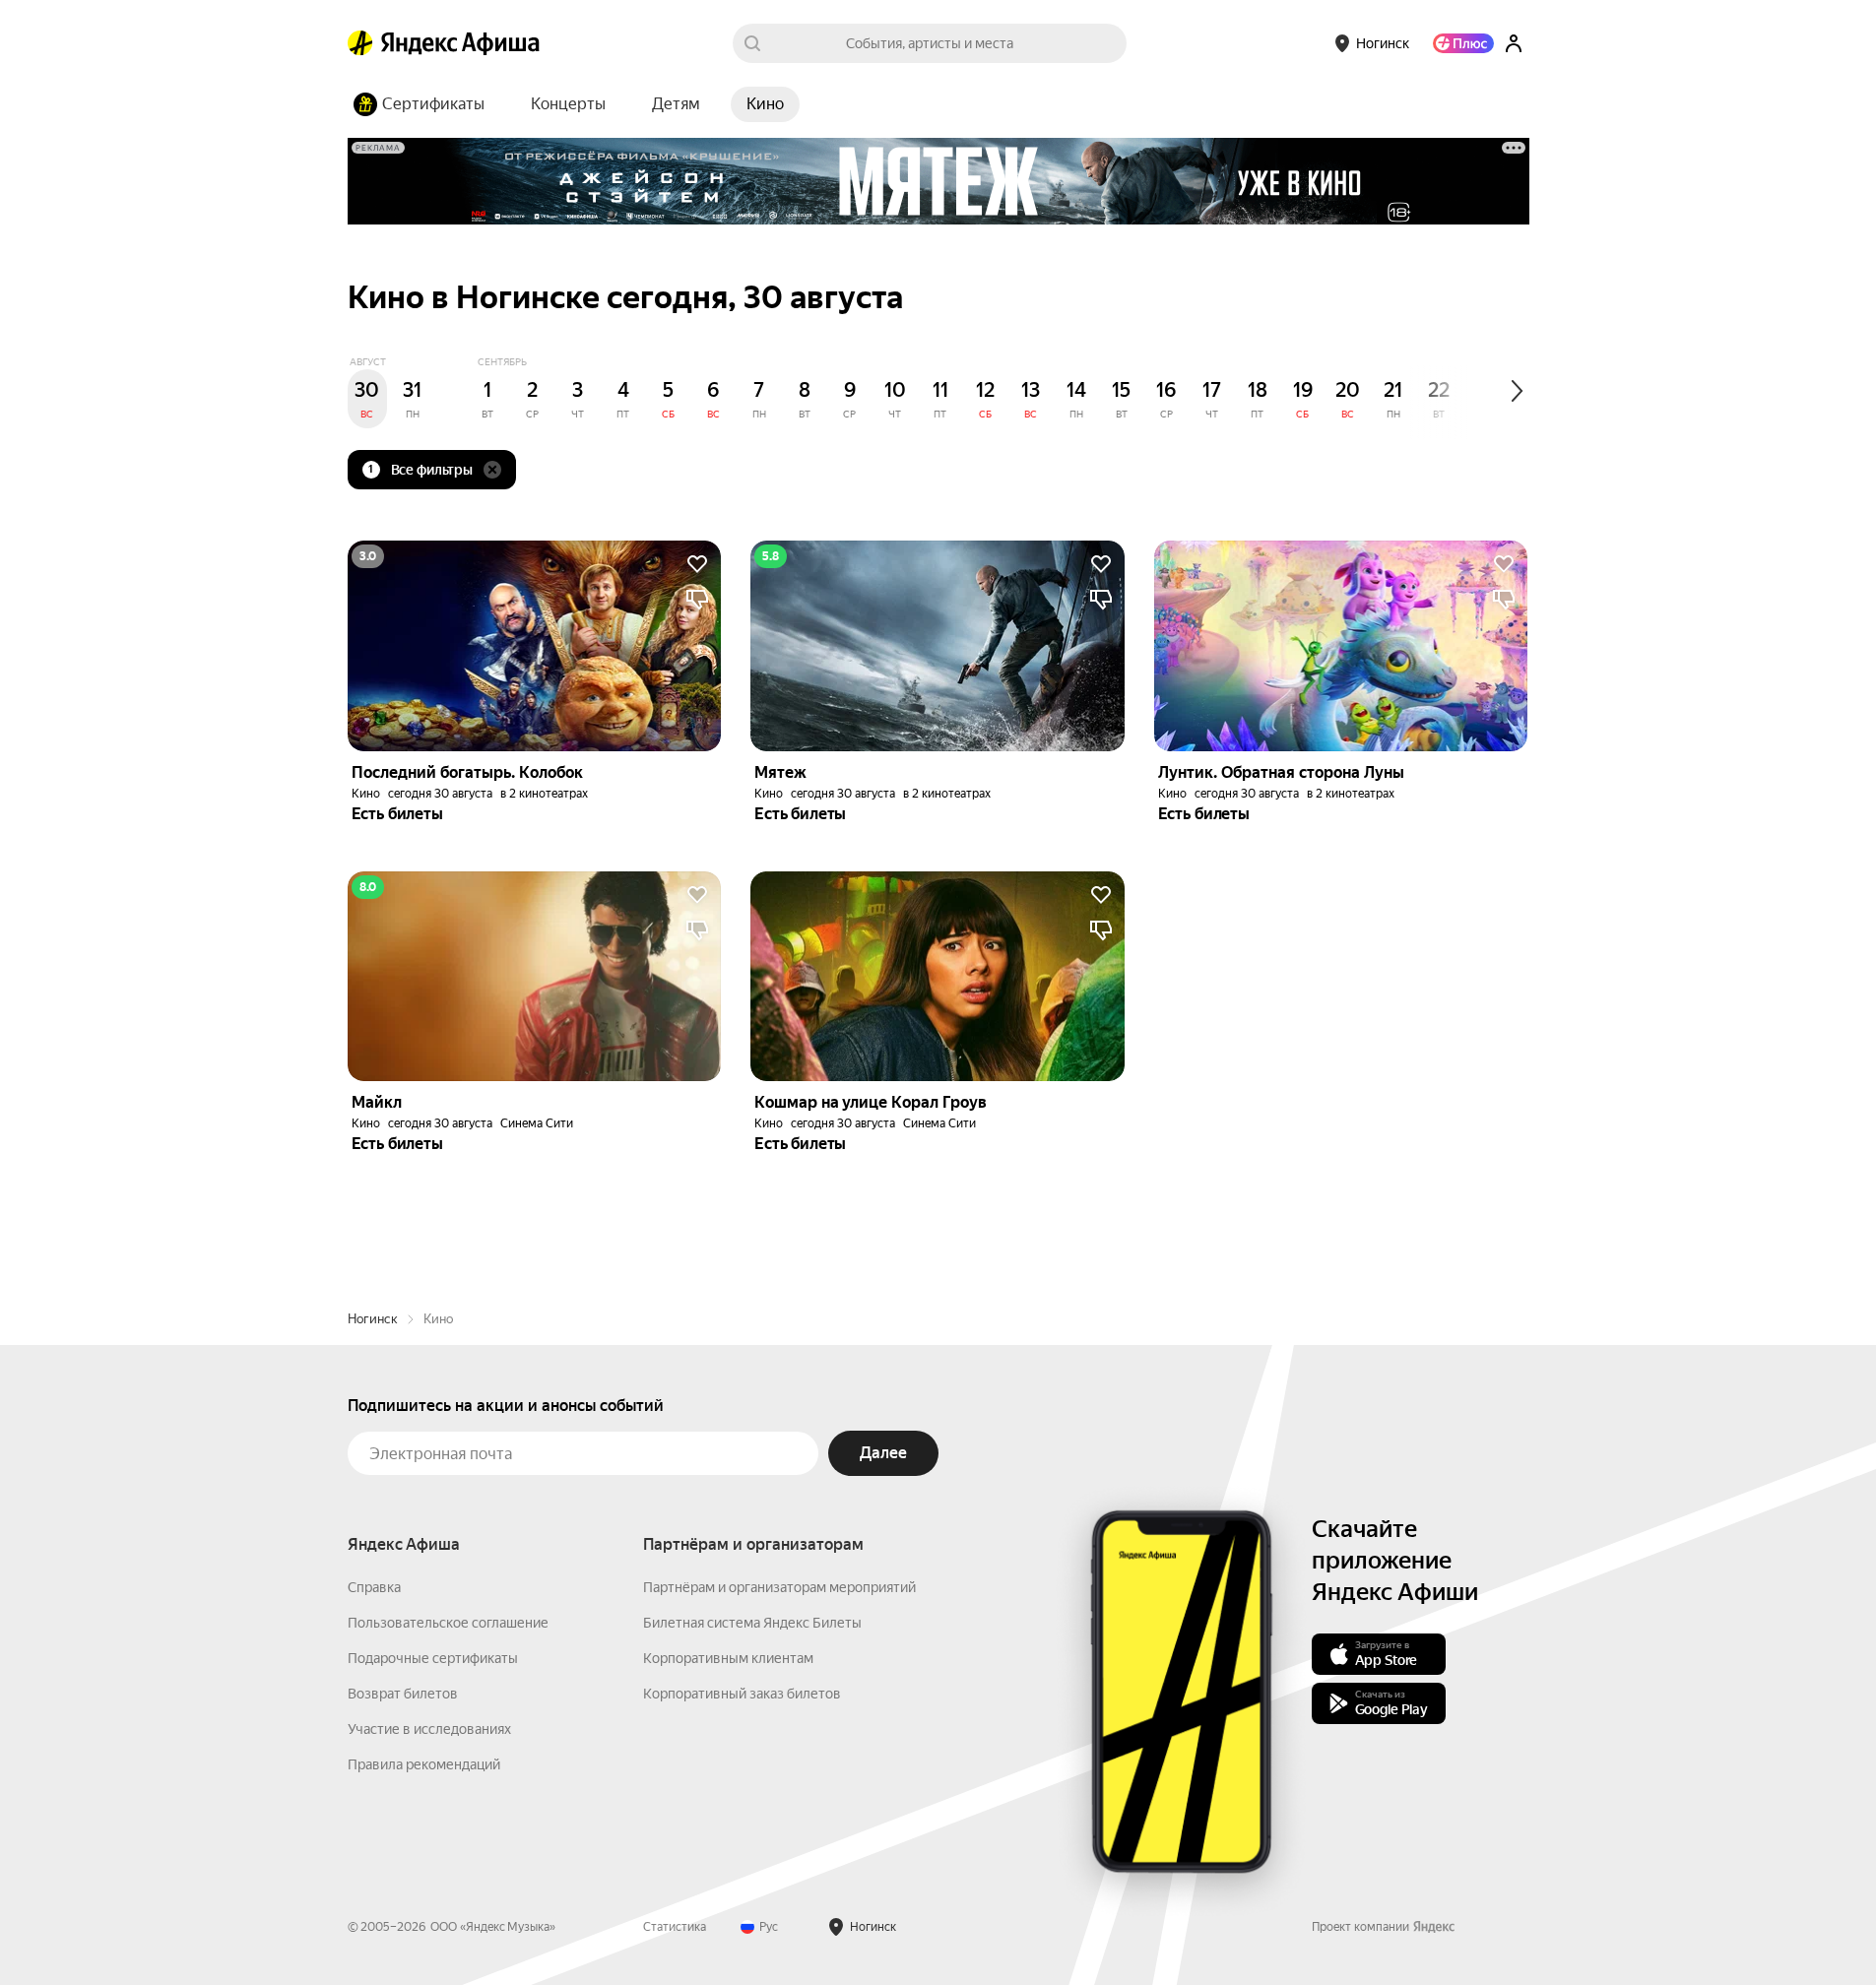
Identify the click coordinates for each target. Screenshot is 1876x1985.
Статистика (675, 1927)
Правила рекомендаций (424, 1764)
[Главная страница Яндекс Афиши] (360, 43)
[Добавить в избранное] (697, 564)
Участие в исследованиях (429, 1729)
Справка (374, 1587)
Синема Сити (537, 1123)
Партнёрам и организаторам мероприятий (779, 1587)
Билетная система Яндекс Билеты (752, 1623)
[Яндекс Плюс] (1463, 43)
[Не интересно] (697, 600)
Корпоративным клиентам (728, 1658)
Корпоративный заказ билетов (742, 1694)
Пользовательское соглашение (448, 1623)
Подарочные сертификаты (433, 1658)
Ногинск (373, 1319)
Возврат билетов (403, 1694)
